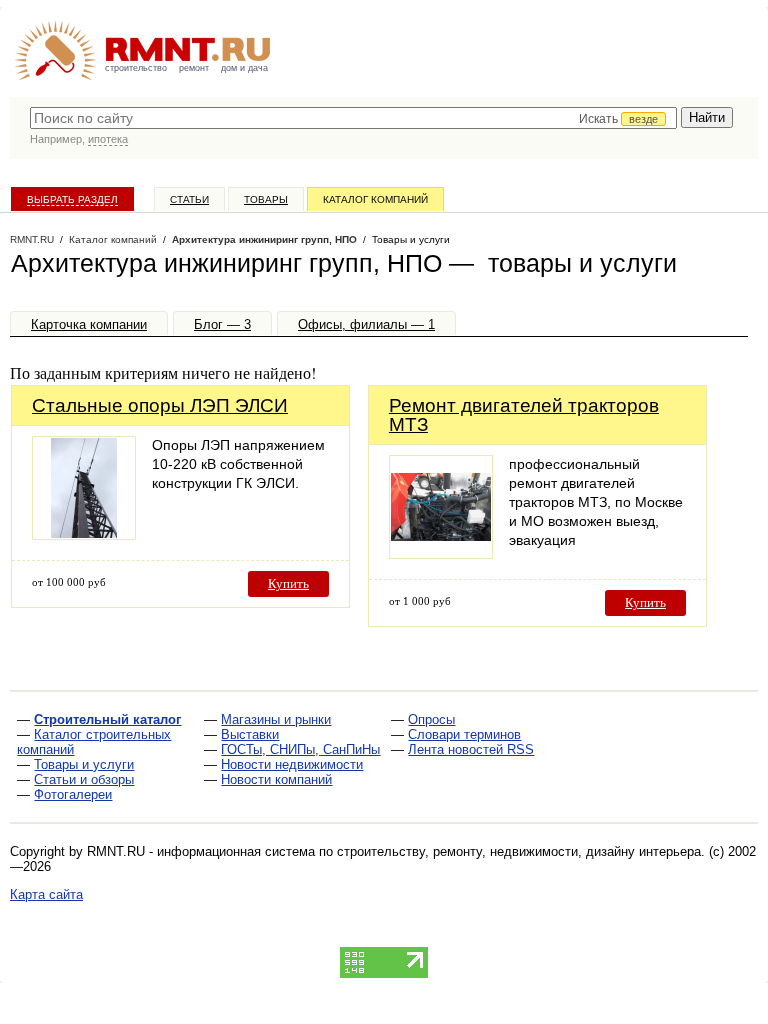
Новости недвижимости (292, 764)
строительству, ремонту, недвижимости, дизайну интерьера (519, 851)
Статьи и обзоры (84, 779)
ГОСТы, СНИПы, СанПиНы (300, 749)
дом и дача (244, 68)
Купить (288, 583)
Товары (266, 199)
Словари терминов (464, 734)
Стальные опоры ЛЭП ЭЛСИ (160, 405)
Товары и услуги (84, 764)
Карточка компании (89, 324)
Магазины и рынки (276, 719)
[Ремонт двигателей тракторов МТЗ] (441, 553)
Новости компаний (276, 779)
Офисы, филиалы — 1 (366, 324)
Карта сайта (46, 894)
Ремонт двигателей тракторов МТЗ (524, 415)
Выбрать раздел (72, 199)
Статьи (189, 199)
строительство (136, 68)
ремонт (194, 68)
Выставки (250, 734)
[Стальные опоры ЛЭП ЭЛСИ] (84, 534)
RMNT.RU (32, 239)
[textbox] (353, 118)
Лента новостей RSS (471, 749)
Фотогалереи (73, 794)
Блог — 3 (222, 324)
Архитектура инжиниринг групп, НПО (264, 239)
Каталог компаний (375, 199)
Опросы (431, 719)
